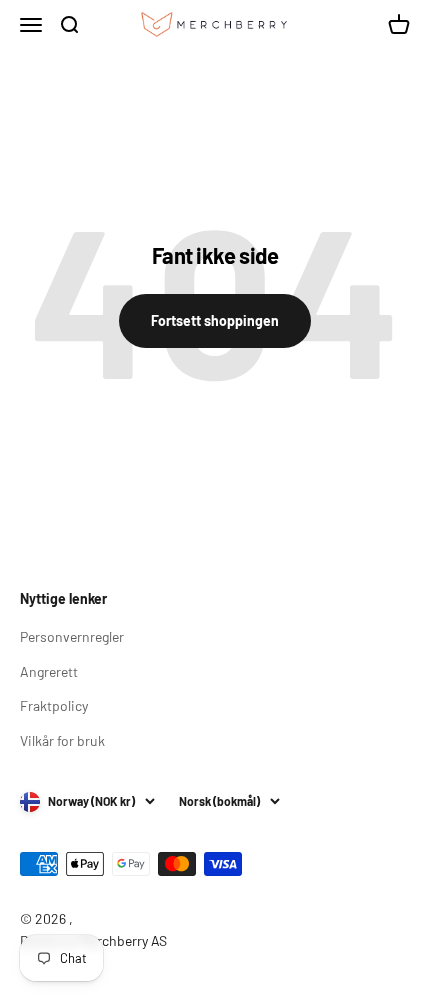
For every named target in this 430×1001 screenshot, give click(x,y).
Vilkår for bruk (62, 740)
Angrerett (49, 671)
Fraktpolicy (54, 705)
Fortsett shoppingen (215, 320)
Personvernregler (72, 636)
